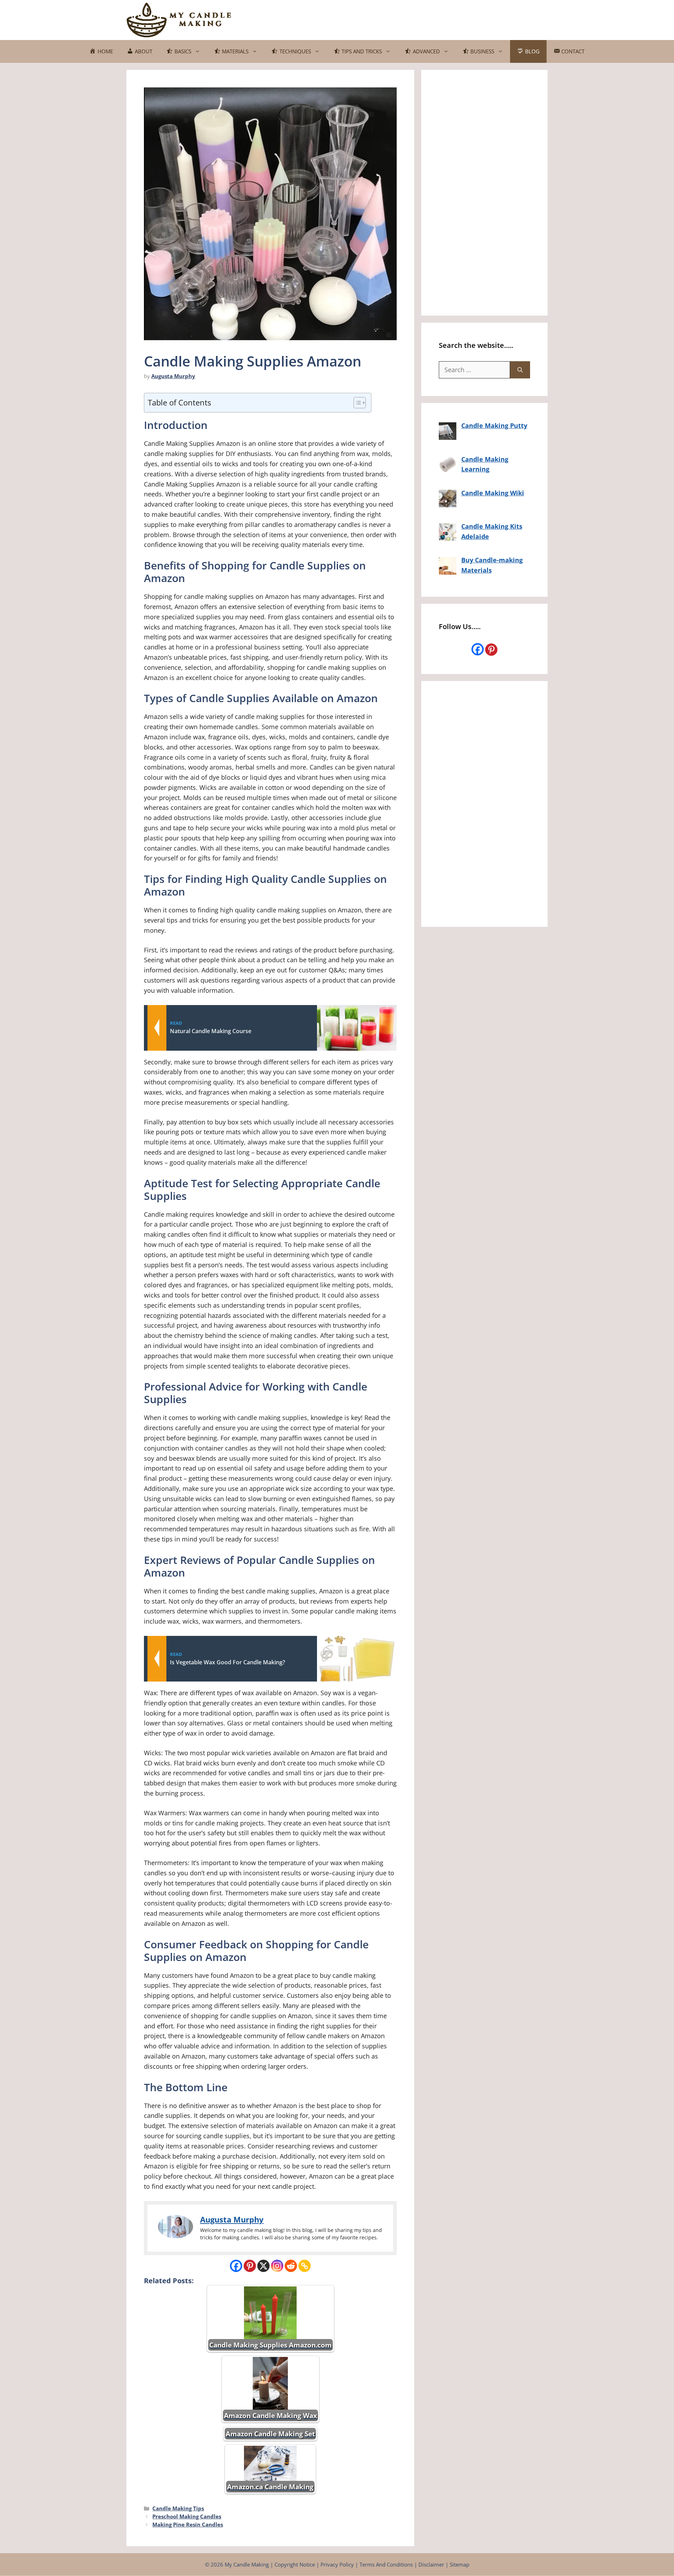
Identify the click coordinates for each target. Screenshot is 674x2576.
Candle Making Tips (178, 2508)
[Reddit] (291, 2266)
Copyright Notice (295, 2564)
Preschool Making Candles (187, 2516)
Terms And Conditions (386, 2564)
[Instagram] (277, 2266)
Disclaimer (431, 2564)
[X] (263, 2266)
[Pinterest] (250, 2266)
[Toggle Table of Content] (356, 403)
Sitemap (460, 2564)
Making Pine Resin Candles (188, 2524)
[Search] (520, 370)
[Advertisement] (420, 19)
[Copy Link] (305, 2266)
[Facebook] (236, 2266)
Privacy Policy (337, 2564)
